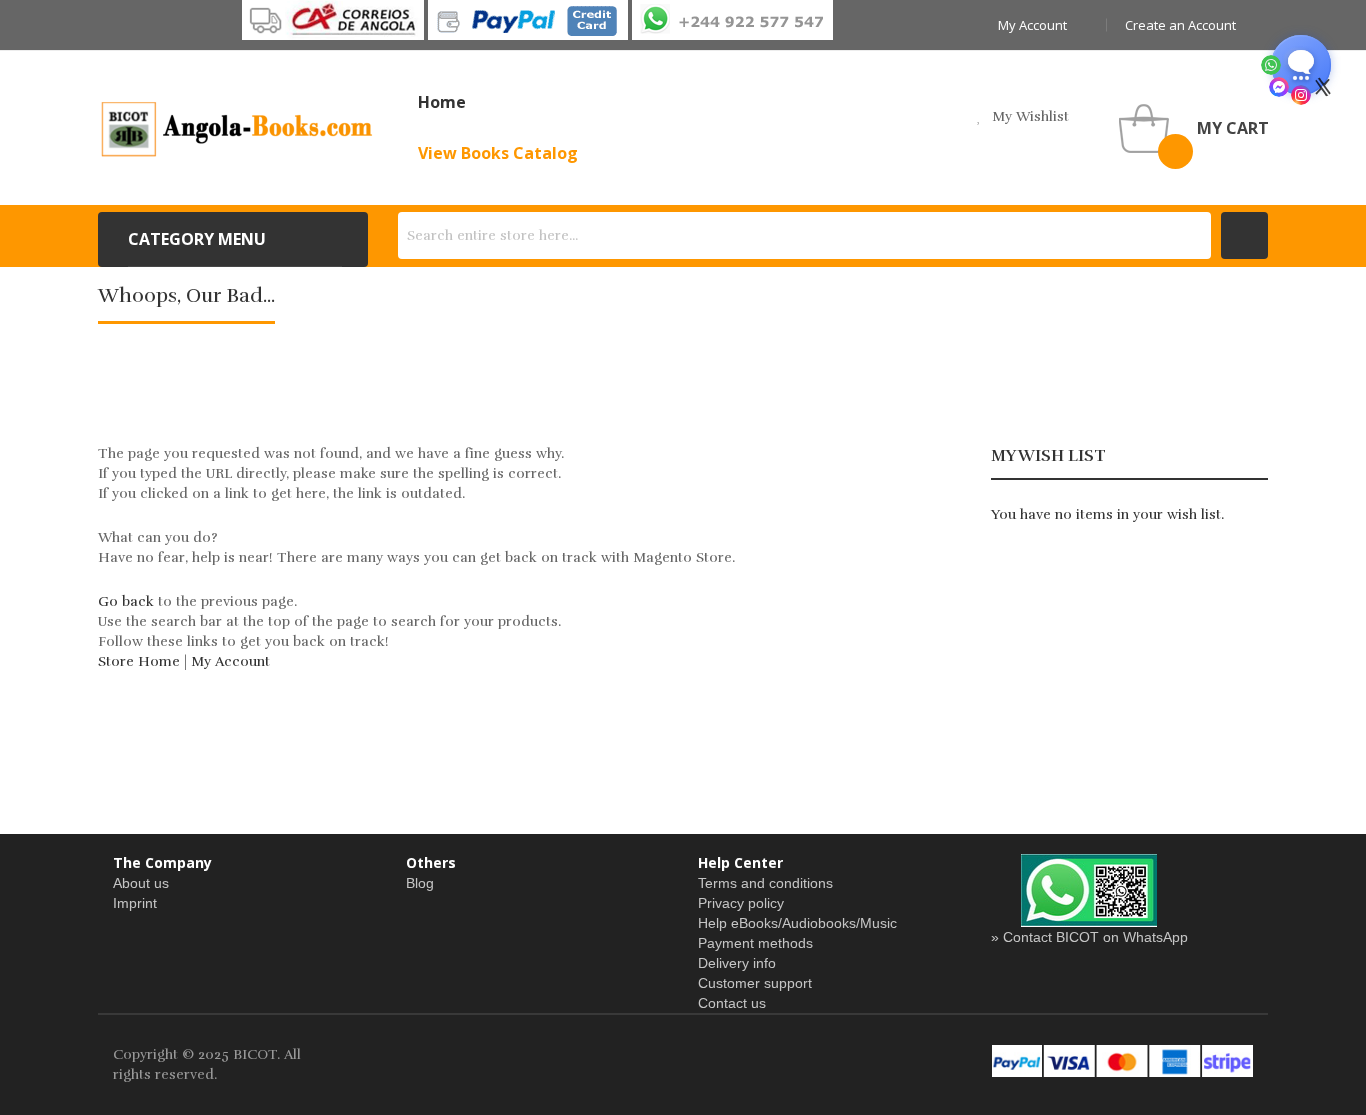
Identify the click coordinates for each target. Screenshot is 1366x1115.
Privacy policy (741, 903)
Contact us (732, 1003)
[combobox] (804, 235)
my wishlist (1030, 116)
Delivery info (737, 963)
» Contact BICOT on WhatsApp (1089, 937)
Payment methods (755, 943)
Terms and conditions (765, 883)
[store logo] (238, 128)
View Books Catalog (498, 153)
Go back (126, 601)
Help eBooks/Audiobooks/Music (797, 923)
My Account (230, 661)
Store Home (139, 661)
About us (141, 883)
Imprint (135, 903)
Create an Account (1180, 25)
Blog (420, 883)
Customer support (755, 983)
